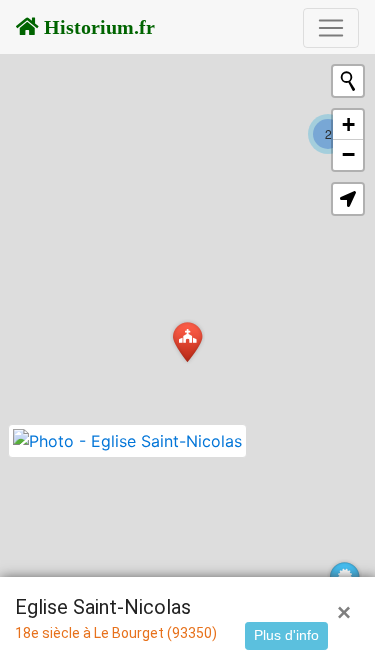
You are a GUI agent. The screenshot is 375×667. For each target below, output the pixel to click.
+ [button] (348, 124)
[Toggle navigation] (331, 28)
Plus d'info (286, 635)
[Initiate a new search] (348, 81)
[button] (348, 199)
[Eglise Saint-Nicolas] (187, 341)
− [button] (348, 154)
